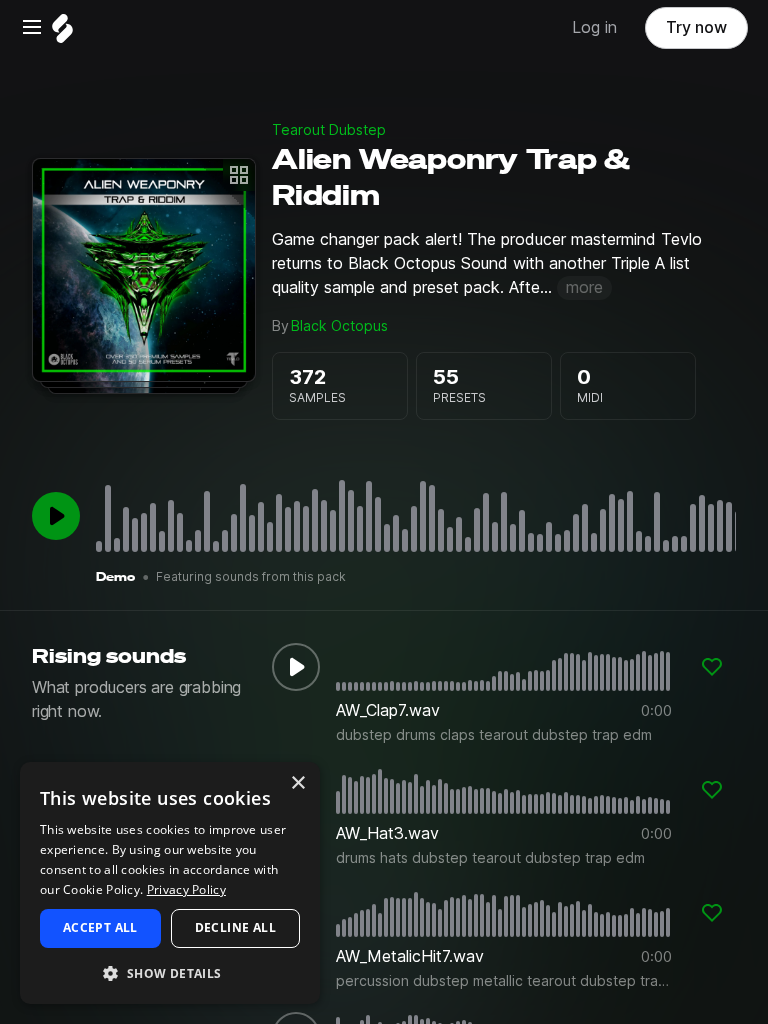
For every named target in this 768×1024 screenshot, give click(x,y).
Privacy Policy (186, 889)
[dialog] (170, 883)
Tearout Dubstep (329, 130)
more (584, 287)
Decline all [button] (235, 927)
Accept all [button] (100, 927)
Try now (696, 27)
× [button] (297, 783)
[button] (170, 972)
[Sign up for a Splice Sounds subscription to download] (712, 667)
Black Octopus (339, 326)
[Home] (62, 33)
